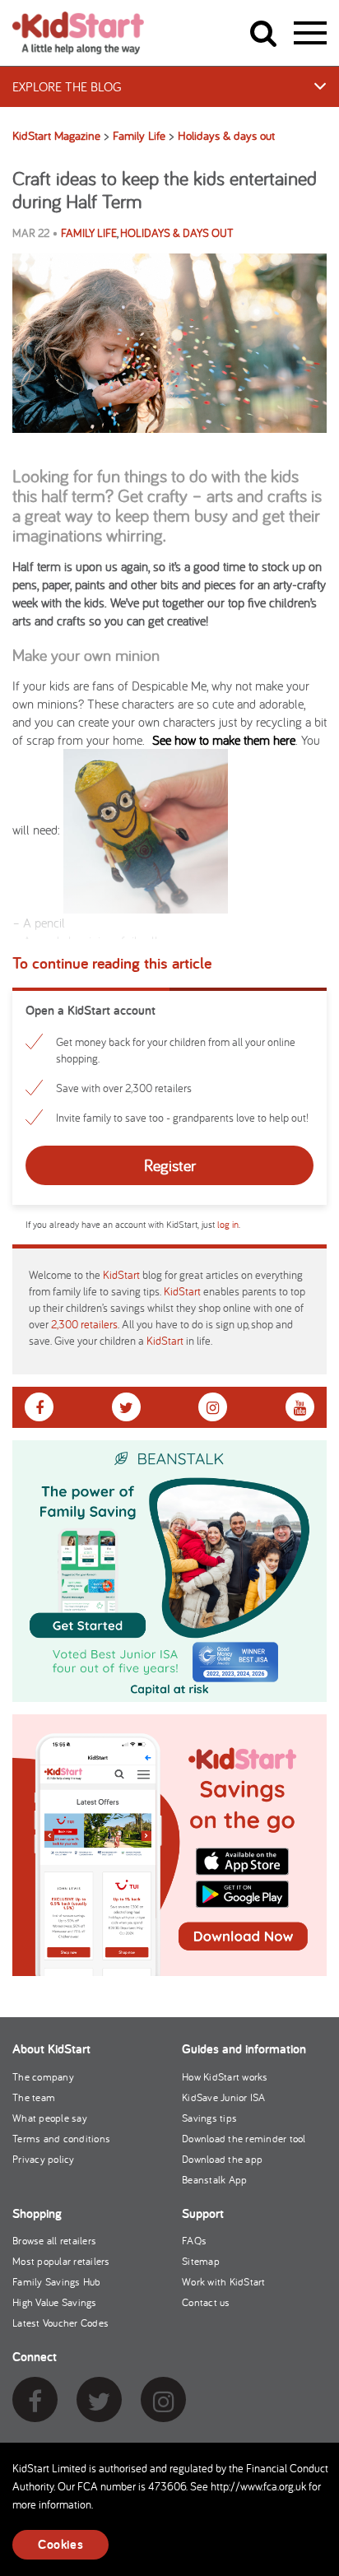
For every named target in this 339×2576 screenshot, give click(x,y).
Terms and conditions (61, 2139)
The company (43, 2077)
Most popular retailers (61, 2261)
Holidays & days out (177, 233)
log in (228, 1224)
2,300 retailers (84, 1324)
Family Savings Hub (57, 2282)
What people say (50, 2118)
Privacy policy (44, 2159)
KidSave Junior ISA (224, 2097)
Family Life (89, 233)
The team (34, 2097)
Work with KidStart (224, 2282)
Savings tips (209, 2118)
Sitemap (201, 2261)
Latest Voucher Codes (60, 2323)
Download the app (222, 2159)
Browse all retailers (54, 2241)
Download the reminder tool (244, 2139)
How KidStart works (225, 2077)
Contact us (206, 2302)
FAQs (194, 2241)
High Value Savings (55, 2302)
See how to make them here (224, 740)
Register (170, 1165)
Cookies (60, 2544)
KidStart (121, 1275)
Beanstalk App (214, 2180)
